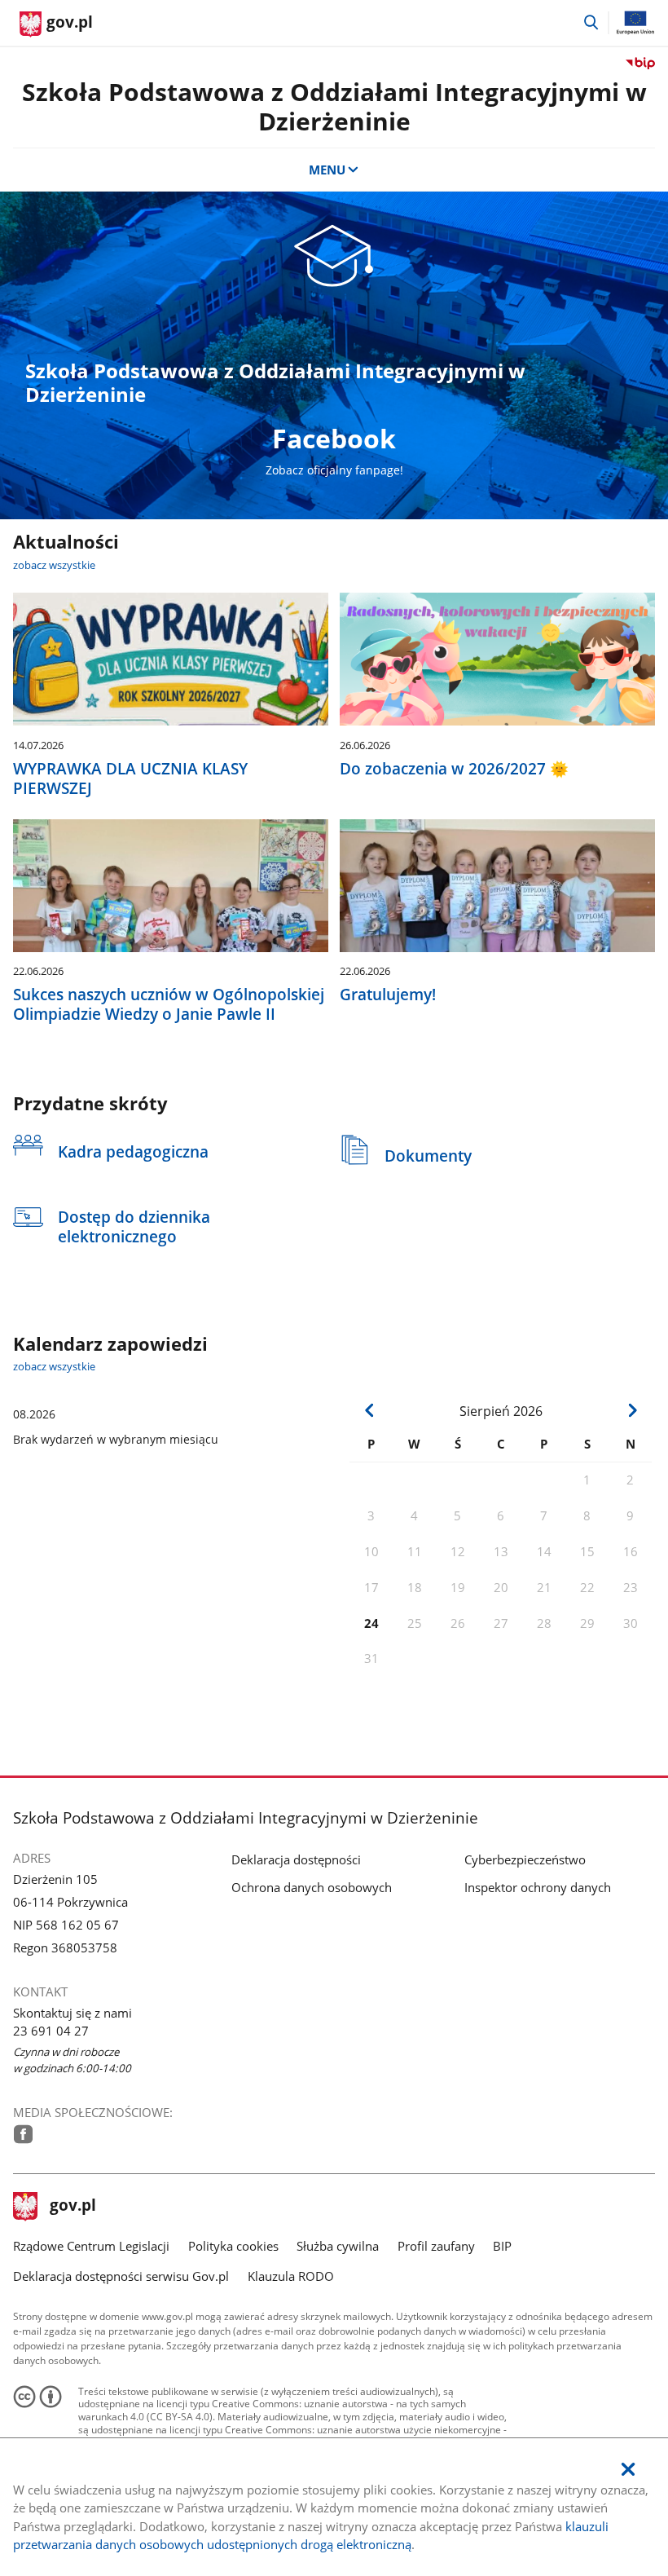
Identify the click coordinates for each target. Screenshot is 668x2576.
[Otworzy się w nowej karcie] (23, 2134)
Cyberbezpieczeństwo (525, 1859)
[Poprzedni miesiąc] (369, 1410)
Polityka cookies (233, 2246)
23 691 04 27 (51, 2031)
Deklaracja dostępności (296, 1859)
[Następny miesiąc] (632, 1410)
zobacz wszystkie (54, 565)
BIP (502, 2246)
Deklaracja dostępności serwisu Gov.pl (121, 2276)
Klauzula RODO (291, 2276)
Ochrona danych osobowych (312, 1887)
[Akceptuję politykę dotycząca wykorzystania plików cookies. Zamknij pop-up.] (628, 2470)
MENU (327, 170)
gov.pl (73, 2207)
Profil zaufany (436, 2246)
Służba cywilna (338, 2246)
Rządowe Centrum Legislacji (91, 2246)
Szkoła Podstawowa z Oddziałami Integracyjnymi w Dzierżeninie (334, 106)
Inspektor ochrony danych (538, 1887)
